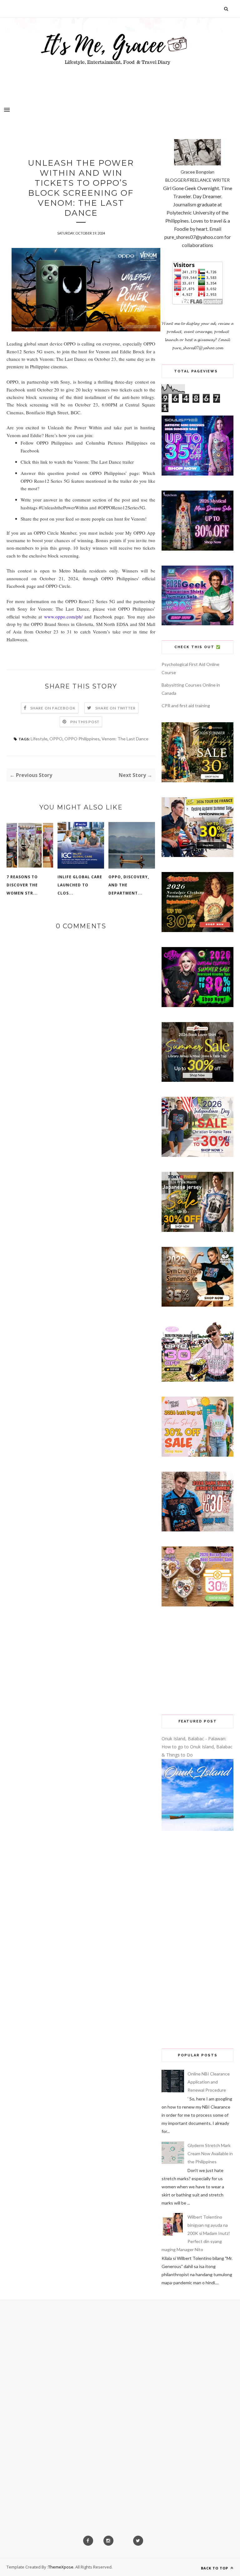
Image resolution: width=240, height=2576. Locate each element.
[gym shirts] (197, 1305)
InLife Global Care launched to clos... (80, 885)
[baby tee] (197, 1380)
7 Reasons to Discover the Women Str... (22, 885)
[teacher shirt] (197, 1455)
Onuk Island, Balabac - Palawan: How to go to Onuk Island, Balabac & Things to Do (197, 1747)
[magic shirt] (197, 549)
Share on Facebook (53, 708)
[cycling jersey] (197, 855)
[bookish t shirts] (197, 1080)
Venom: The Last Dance (125, 739)
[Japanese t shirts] (197, 1230)
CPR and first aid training (186, 706)
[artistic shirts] (197, 474)
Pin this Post (85, 722)
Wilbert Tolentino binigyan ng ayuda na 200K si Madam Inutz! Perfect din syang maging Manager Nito (196, 2233)
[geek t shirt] (197, 624)
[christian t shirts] (197, 1155)
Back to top (215, 2568)
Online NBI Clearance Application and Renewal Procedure (209, 2082)
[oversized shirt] (197, 781)
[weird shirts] (197, 1005)
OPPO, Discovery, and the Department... (129, 885)
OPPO (56, 739)
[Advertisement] (197, 1661)
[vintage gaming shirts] (197, 1530)
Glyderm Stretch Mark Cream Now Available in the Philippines (210, 2153)
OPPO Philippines (82, 739)
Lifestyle (39, 739)
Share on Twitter (115, 708)
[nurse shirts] (197, 1605)
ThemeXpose (61, 2567)
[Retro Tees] (197, 930)
